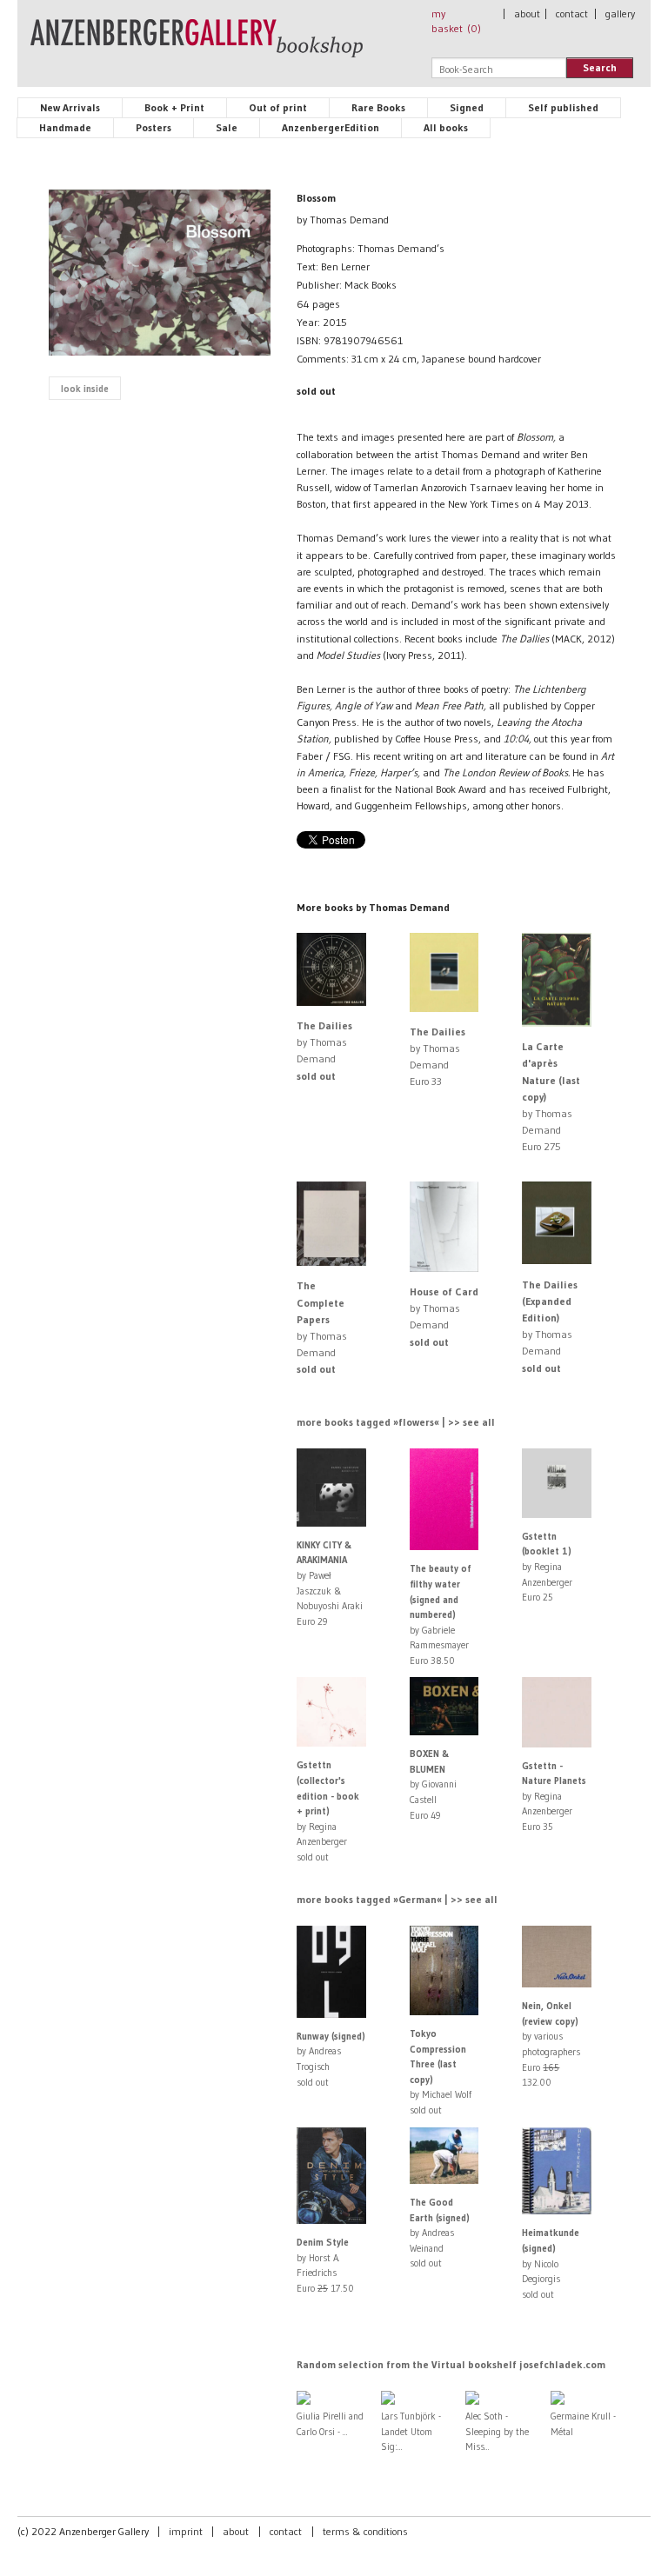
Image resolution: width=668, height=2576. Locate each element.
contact (572, 13)
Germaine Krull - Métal (583, 2424)
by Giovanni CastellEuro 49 (433, 1784)
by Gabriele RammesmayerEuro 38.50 (440, 1614)
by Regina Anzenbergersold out (328, 1811)
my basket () (456, 21)
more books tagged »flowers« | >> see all (396, 1422)
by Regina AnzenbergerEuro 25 (547, 1567)
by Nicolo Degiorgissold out (551, 2263)
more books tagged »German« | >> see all (397, 1899)
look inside (85, 389)
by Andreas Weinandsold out (440, 2233)
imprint (186, 2531)
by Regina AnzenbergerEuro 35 (554, 1796)
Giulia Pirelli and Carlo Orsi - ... (330, 2424)
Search (600, 67)
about (527, 13)
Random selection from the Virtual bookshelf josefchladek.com (451, 2364)
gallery (620, 13)
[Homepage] (197, 46)
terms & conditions (365, 2531)
